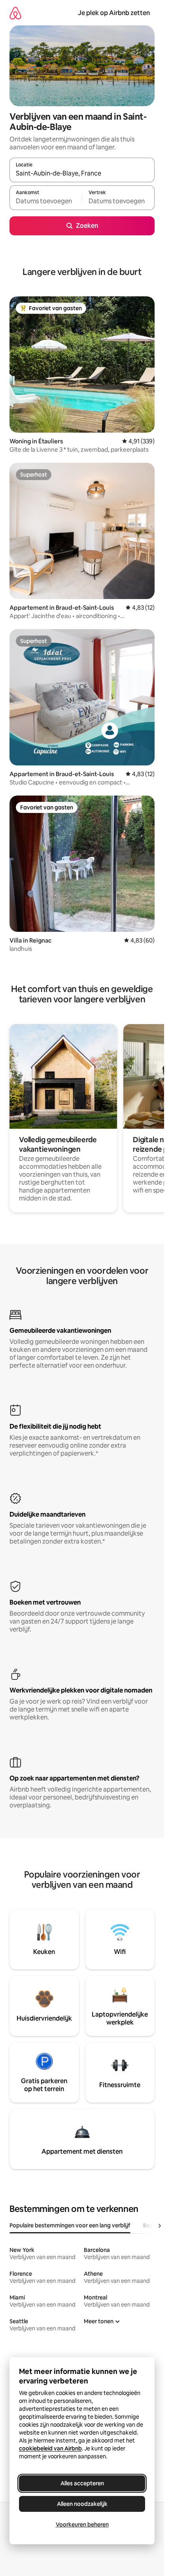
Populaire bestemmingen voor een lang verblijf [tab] (70, 2225)
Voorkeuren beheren (82, 2524)
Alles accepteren (82, 2483)
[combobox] (82, 174)
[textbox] (46, 201)
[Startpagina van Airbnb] (15, 13)
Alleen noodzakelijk (82, 2504)
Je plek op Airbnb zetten (114, 13)
